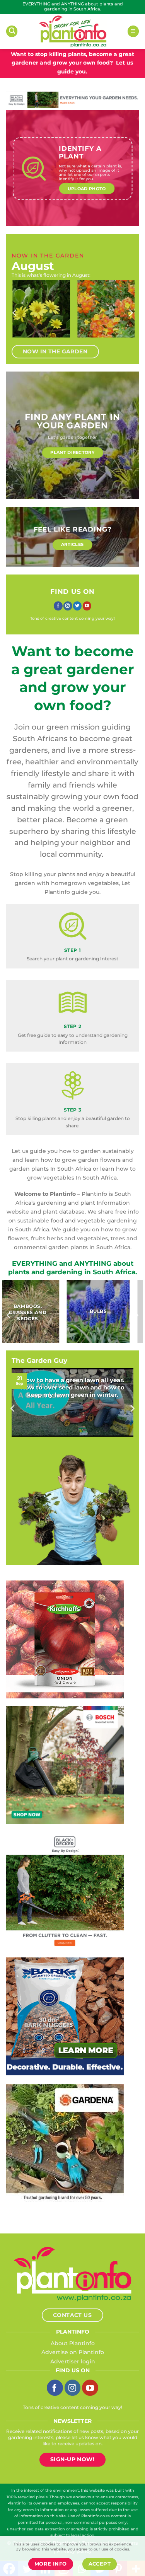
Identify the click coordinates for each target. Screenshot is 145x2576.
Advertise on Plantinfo (73, 2352)
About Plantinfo (73, 2343)
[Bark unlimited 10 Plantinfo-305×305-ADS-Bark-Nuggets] (59, 2016)
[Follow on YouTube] (87, 606)
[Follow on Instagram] (68, 606)
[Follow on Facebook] (58, 606)
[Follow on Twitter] (78, 606)
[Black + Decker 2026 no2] (59, 1890)
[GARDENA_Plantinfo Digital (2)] (59, 2143)
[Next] (130, 313)
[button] (12, 31)
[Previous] (15, 313)
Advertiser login (73, 2361)
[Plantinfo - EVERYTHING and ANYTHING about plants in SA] (73, 31)
